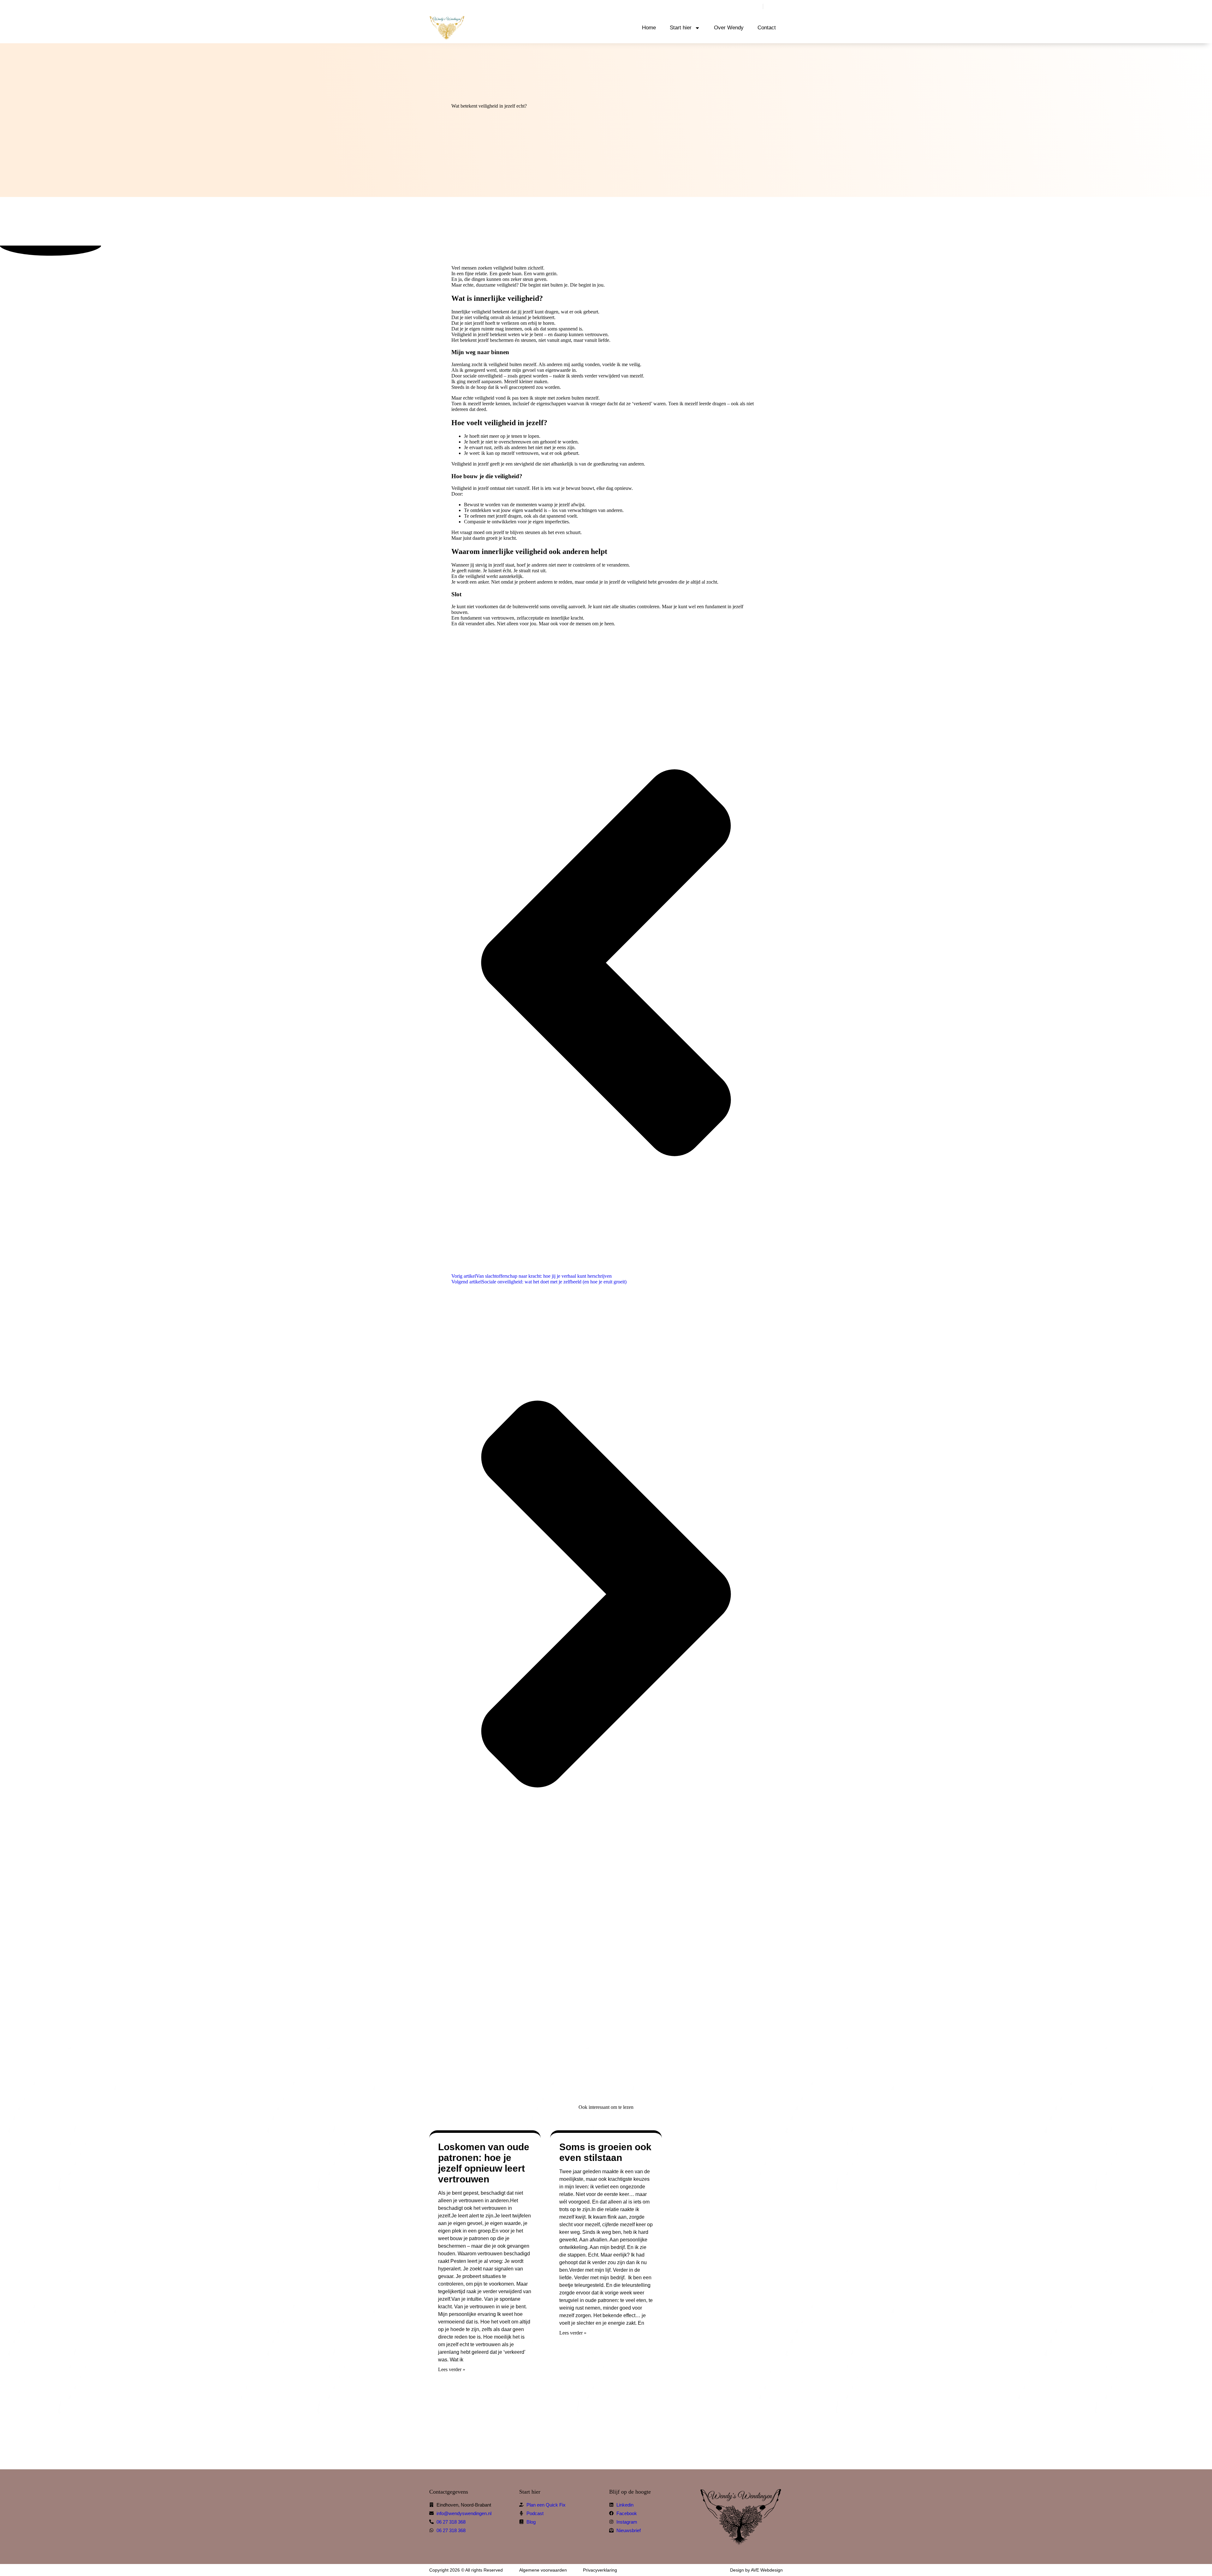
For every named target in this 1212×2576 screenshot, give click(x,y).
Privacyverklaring (600, 2570)
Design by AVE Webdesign (756, 2570)
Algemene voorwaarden (543, 2570)
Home (649, 28)
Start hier (681, 28)
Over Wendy (729, 28)
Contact (767, 28)
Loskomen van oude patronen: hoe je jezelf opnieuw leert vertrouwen (484, 2163)
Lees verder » (452, 2369)
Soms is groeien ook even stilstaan (605, 2152)
